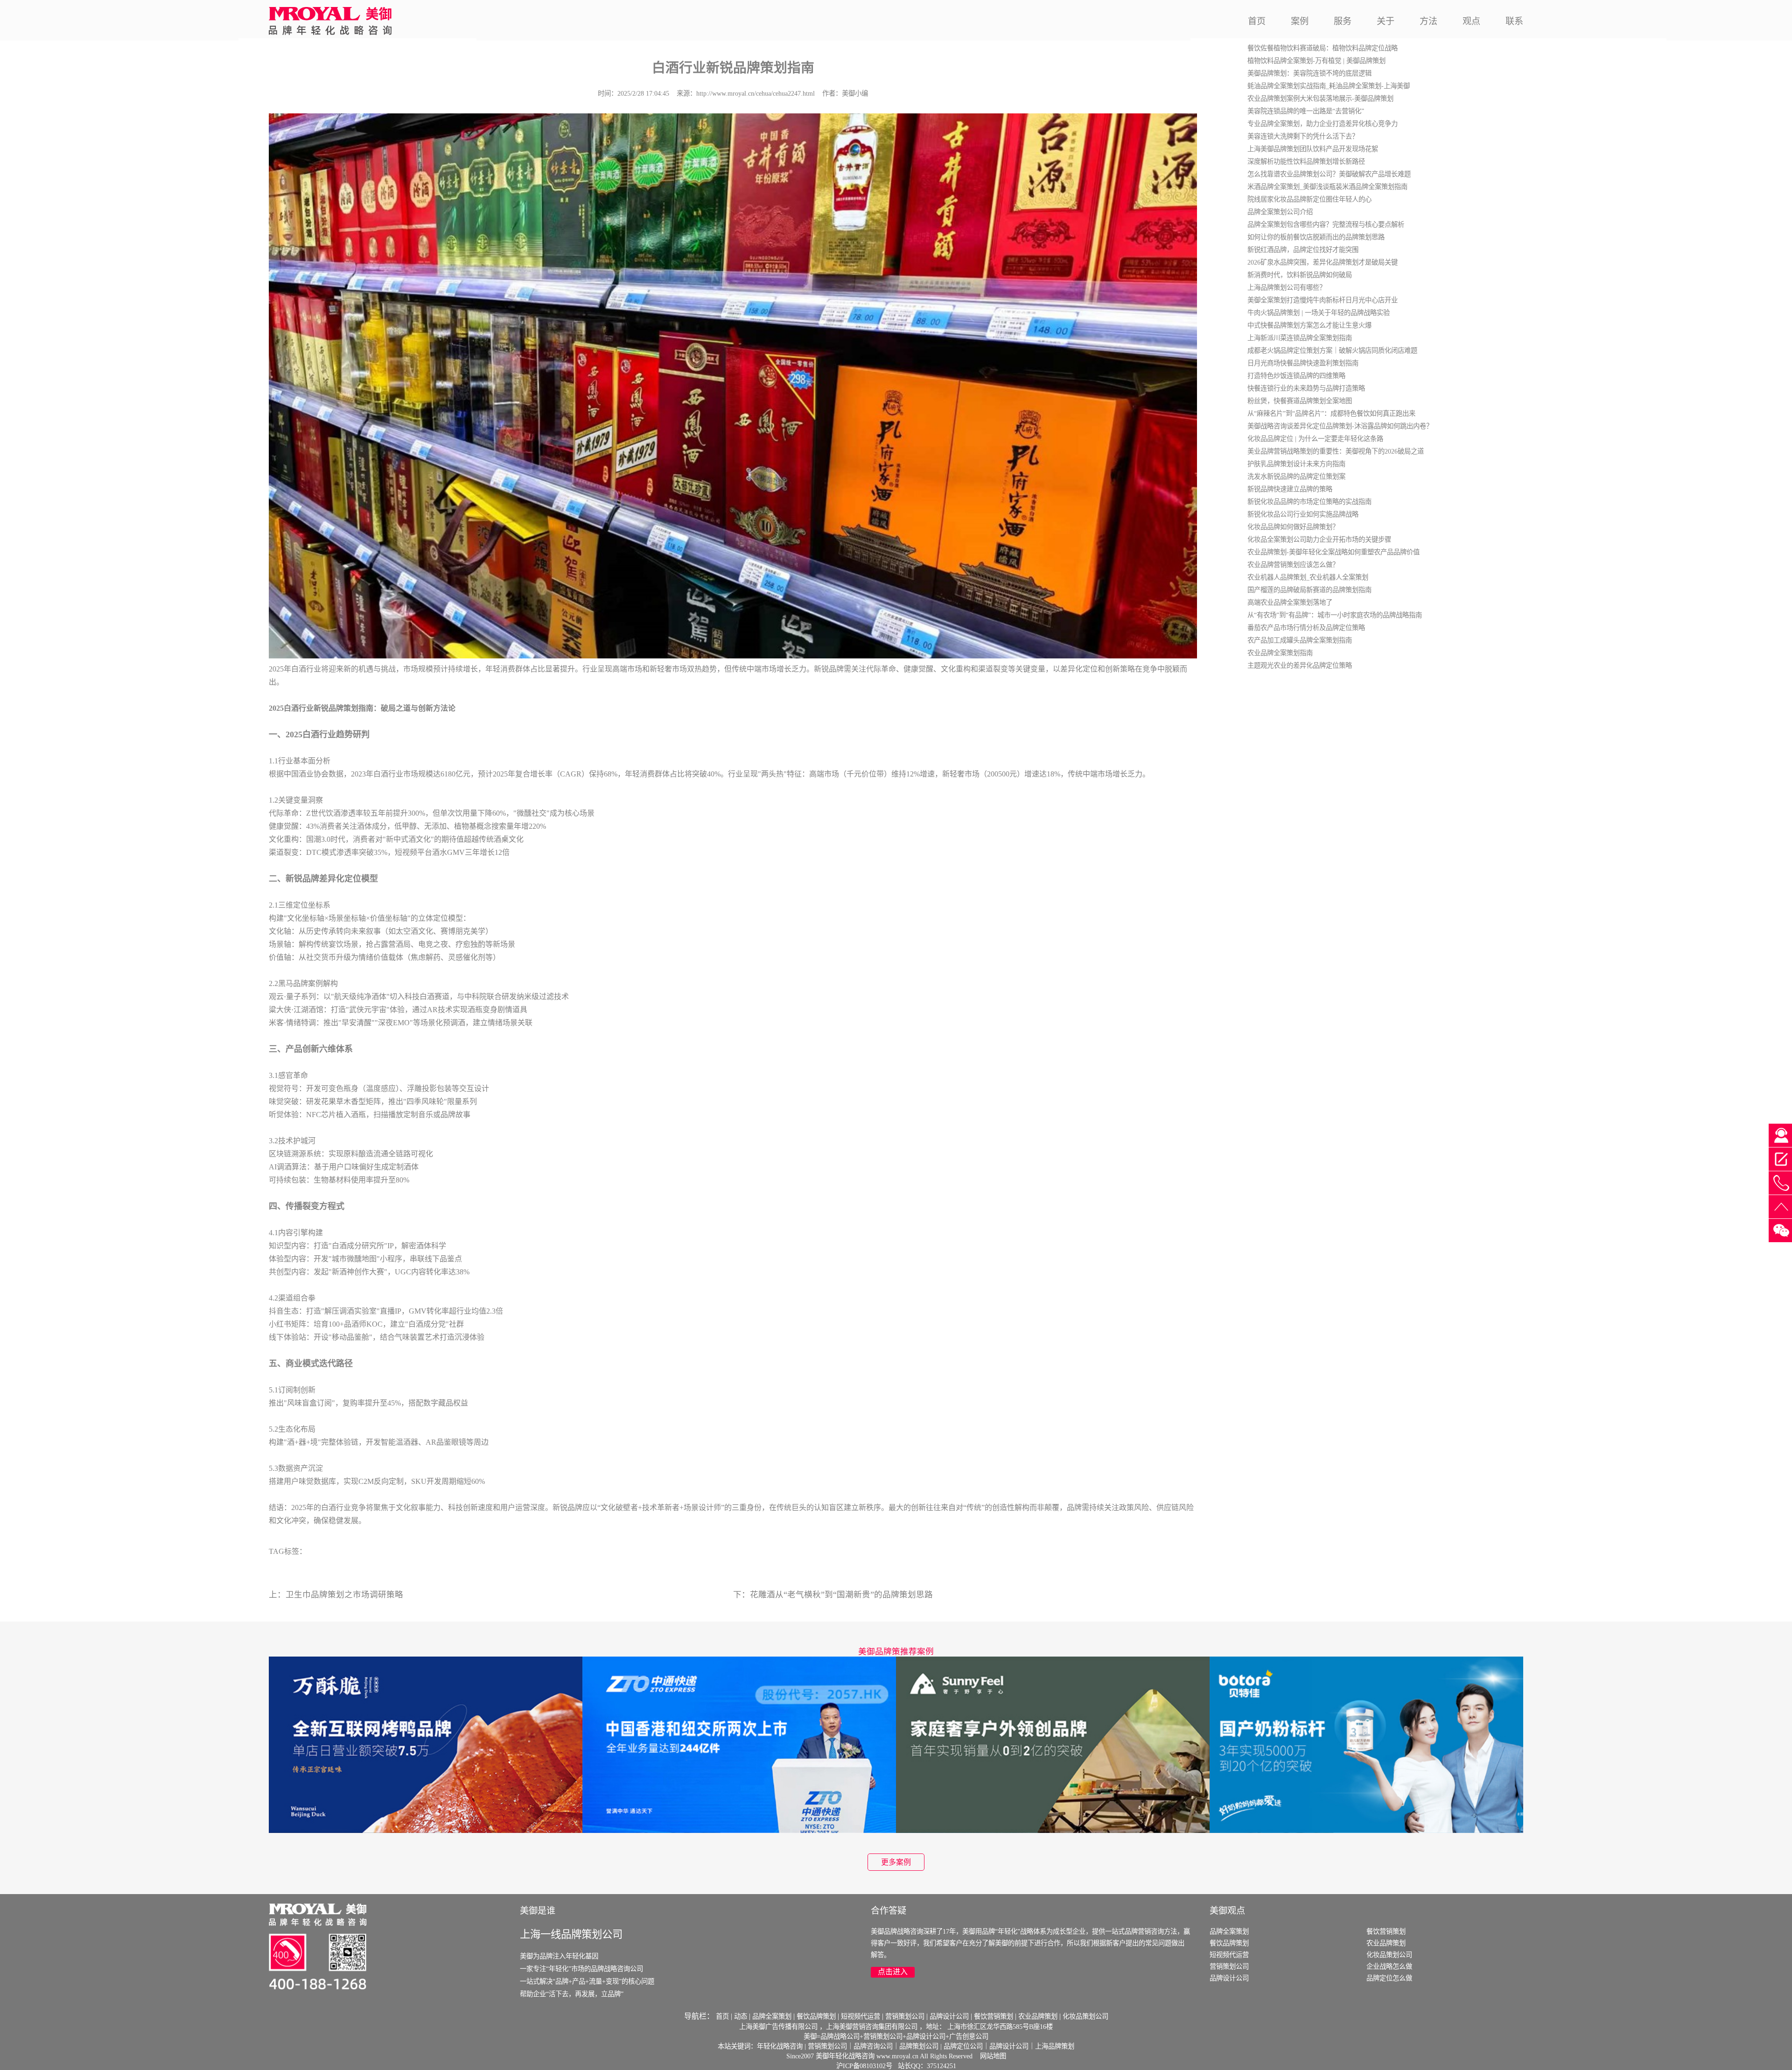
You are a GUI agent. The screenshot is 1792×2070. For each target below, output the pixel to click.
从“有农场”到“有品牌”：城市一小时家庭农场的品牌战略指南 (1335, 615)
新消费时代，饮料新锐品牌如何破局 (1300, 275)
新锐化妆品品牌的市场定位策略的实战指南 (1309, 502)
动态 (741, 2016)
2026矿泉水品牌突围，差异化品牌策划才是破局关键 (1323, 262)
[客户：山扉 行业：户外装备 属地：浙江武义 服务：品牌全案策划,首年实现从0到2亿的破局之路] (1053, 1744)
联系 (1514, 21)
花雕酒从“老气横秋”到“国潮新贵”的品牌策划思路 (841, 1594)
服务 (1343, 21)
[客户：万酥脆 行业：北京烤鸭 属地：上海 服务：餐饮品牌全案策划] (426, 1744)
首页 (1257, 21)
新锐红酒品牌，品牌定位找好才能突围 (1303, 250)
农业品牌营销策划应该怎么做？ (1293, 565)
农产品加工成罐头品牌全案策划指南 (1300, 640)
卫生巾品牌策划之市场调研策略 (344, 1594)
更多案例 (896, 1862)
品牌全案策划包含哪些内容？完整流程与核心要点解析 (1326, 224)
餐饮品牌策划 (1229, 1943)
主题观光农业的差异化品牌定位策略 (1300, 665)
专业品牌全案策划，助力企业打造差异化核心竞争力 (1323, 124)
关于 (1386, 21)
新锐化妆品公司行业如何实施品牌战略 (1303, 514)
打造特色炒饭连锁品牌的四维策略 (1296, 376)
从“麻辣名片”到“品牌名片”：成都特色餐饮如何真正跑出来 (1331, 413)
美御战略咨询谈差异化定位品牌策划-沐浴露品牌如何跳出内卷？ (1340, 426)
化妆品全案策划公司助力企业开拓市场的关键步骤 (1319, 539)
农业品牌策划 (1386, 1943)
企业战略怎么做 (1389, 1966)
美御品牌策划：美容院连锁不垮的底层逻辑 (1309, 73)
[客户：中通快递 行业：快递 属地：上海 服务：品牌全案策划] (739, 1744)
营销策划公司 (1229, 1966)
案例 (1300, 21)
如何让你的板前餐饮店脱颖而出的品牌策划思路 (1316, 237)
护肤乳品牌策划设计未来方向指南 (1296, 464)
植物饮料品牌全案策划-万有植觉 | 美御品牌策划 (1316, 61)
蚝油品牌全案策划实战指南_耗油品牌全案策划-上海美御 (1329, 86)
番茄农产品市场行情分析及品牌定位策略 (1306, 628)
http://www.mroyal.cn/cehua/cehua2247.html (756, 93)
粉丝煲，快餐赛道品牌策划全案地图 (1300, 401)
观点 (1471, 21)
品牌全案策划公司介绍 (1280, 212)
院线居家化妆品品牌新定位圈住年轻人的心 (1309, 199)
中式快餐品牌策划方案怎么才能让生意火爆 (1309, 325)
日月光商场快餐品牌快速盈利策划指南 (1303, 363)
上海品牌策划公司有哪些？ (1287, 287)
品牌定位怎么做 (1389, 1978)
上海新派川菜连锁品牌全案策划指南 (1300, 338)
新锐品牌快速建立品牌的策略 (1290, 489)
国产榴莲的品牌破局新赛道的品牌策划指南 (1309, 590)
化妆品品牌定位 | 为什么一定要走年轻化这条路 (1315, 439)
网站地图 (993, 2056)
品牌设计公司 (1229, 1978)
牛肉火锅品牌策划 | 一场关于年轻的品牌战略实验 (1319, 313)
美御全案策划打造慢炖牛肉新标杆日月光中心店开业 (1323, 300)
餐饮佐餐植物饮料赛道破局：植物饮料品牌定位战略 (1323, 48)
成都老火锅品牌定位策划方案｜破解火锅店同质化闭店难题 (1332, 350)
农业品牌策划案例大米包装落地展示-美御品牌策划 (1320, 98)
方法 (1428, 21)
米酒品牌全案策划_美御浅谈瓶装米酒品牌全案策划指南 (1327, 187)
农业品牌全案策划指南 (1280, 653)
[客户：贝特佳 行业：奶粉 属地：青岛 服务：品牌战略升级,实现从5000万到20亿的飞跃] (1366, 1744)
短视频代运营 (1229, 1955)
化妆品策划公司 (1389, 1955)
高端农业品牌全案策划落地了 (1290, 602)
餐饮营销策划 (1386, 1931)
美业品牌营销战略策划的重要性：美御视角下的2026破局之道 (1336, 451)
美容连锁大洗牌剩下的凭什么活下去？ (1303, 136)
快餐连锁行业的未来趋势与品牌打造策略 (1306, 388)
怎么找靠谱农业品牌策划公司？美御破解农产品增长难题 (1329, 174)
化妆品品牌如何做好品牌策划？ (1293, 527)
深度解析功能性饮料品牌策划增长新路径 (1306, 161)
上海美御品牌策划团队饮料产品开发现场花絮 (1313, 149)
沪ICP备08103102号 (864, 2066)
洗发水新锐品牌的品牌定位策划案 (1296, 476)
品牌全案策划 (1229, 1931)
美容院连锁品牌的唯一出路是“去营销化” (1306, 111)
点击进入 (893, 1972)
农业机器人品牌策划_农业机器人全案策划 (1308, 577)
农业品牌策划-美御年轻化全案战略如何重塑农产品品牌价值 (1333, 552)
